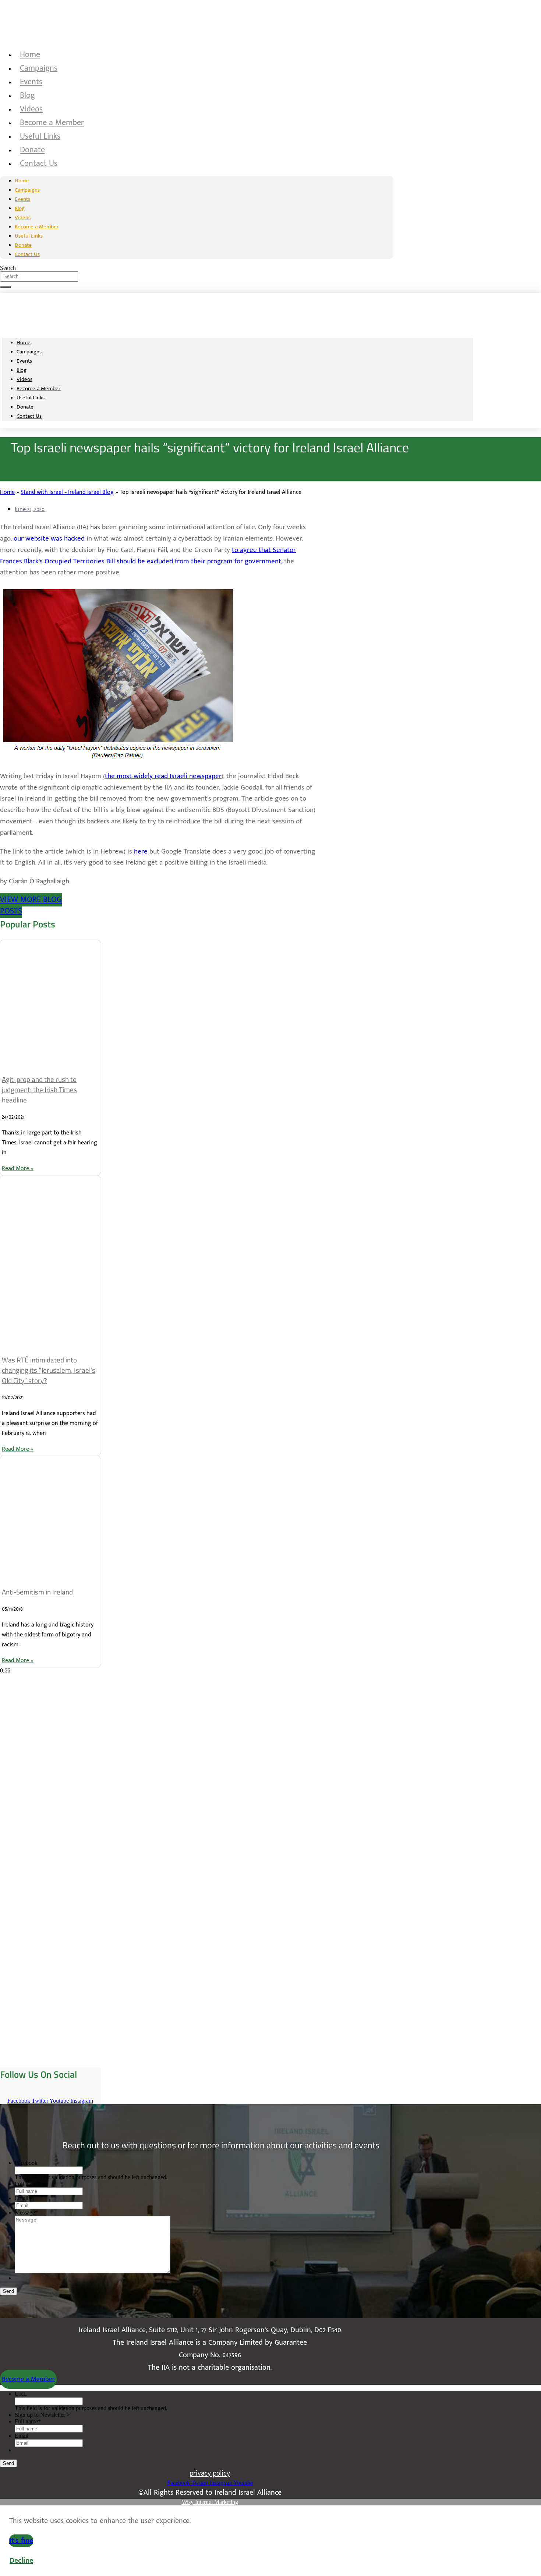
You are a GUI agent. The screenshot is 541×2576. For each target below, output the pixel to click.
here (141, 851)
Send (8, 2291)
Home (30, 55)
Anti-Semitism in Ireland (37, 1592)
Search (8, 268)
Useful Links (40, 136)
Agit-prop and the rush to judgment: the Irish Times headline (39, 1090)
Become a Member (52, 123)
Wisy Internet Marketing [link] (210, 2502)
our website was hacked (49, 539)
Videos (31, 109)
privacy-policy (210, 2473)
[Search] (6, 287)
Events (31, 82)
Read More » (18, 1168)
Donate (32, 150)
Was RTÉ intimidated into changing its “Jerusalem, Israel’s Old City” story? (49, 1370)
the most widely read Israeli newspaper (163, 776)
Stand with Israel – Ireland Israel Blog (67, 492)
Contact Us (39, 163)
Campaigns (39, 68)
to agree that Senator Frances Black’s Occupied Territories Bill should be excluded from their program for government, (148, 556)
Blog (27, 95)
